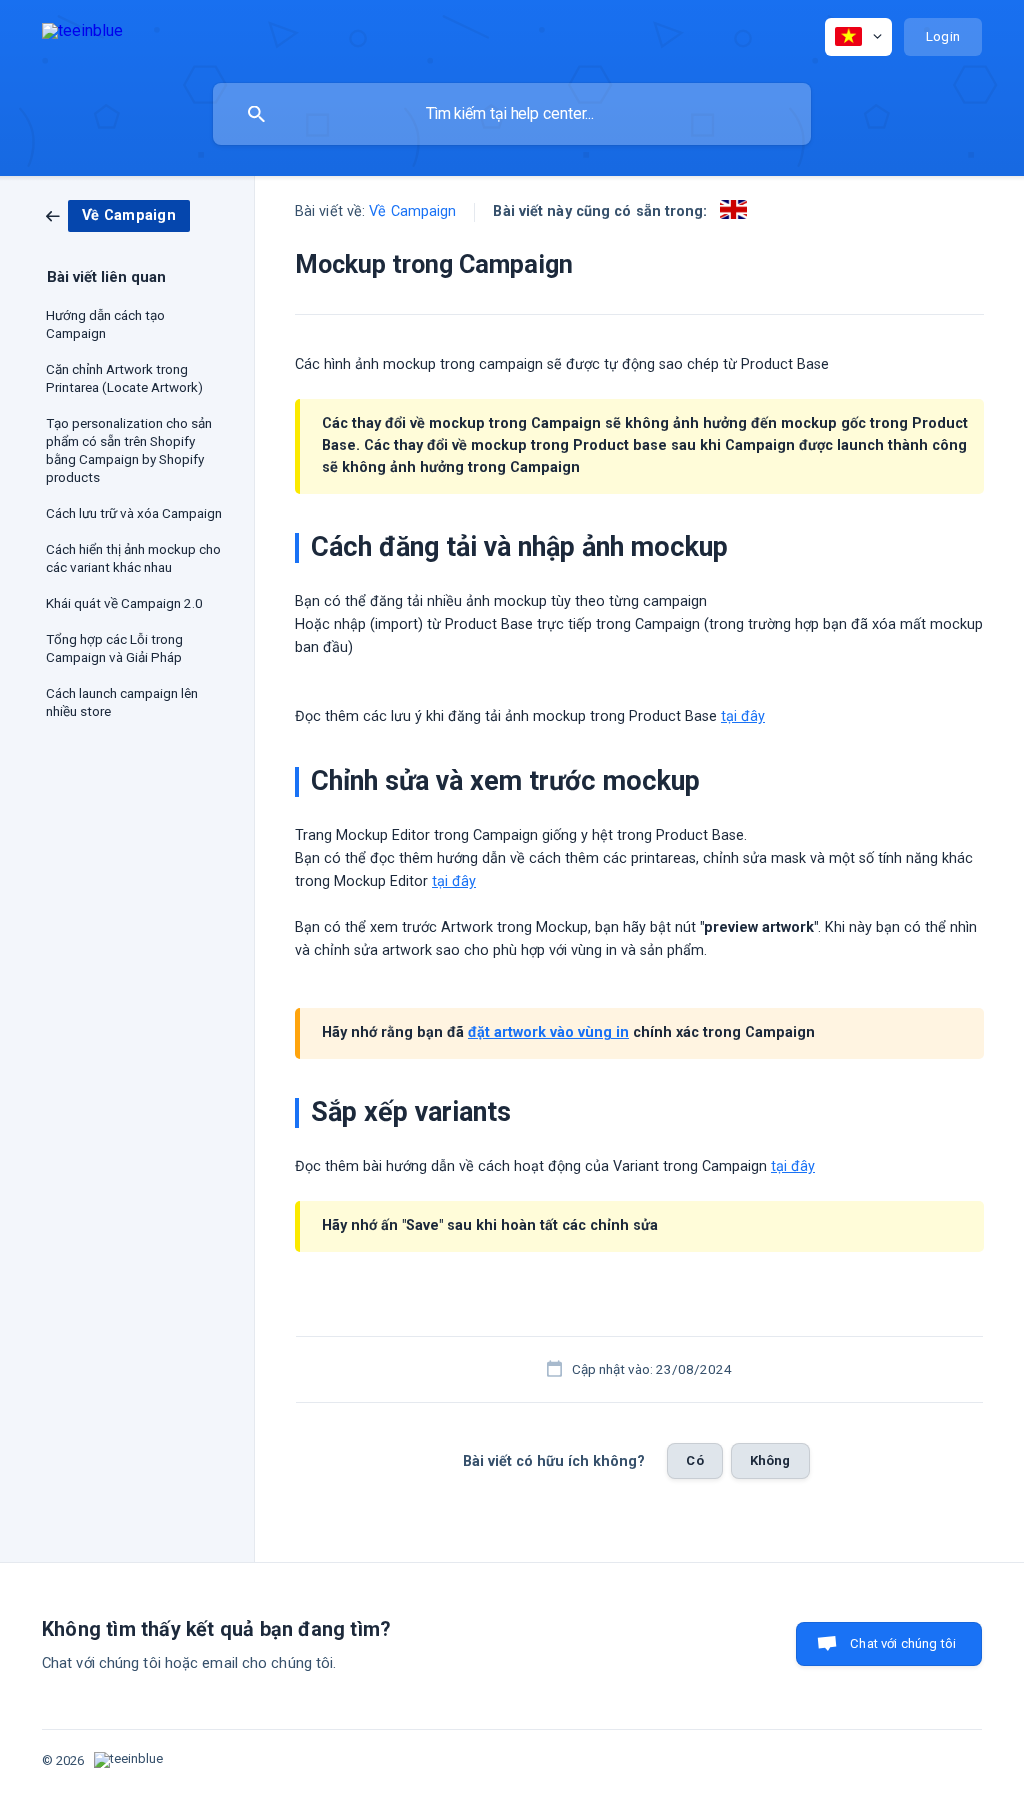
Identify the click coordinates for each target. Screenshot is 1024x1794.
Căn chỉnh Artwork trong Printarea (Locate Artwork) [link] (124, 378)
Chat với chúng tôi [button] (903, 1643)
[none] (82, 34)
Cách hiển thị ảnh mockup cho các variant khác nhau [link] (133, 558)
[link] (118, 215)
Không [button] (770, 1460)
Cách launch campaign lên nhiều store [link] (122, 702)
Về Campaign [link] (412, 211)
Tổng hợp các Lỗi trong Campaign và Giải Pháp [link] (114, 648)
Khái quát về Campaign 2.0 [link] (124, 603)
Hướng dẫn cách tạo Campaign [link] (105, 324)
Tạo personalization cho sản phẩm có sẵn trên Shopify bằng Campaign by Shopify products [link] (129, 450)
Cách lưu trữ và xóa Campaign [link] (134, 513)
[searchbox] (512, 114)
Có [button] (694, 1460)
